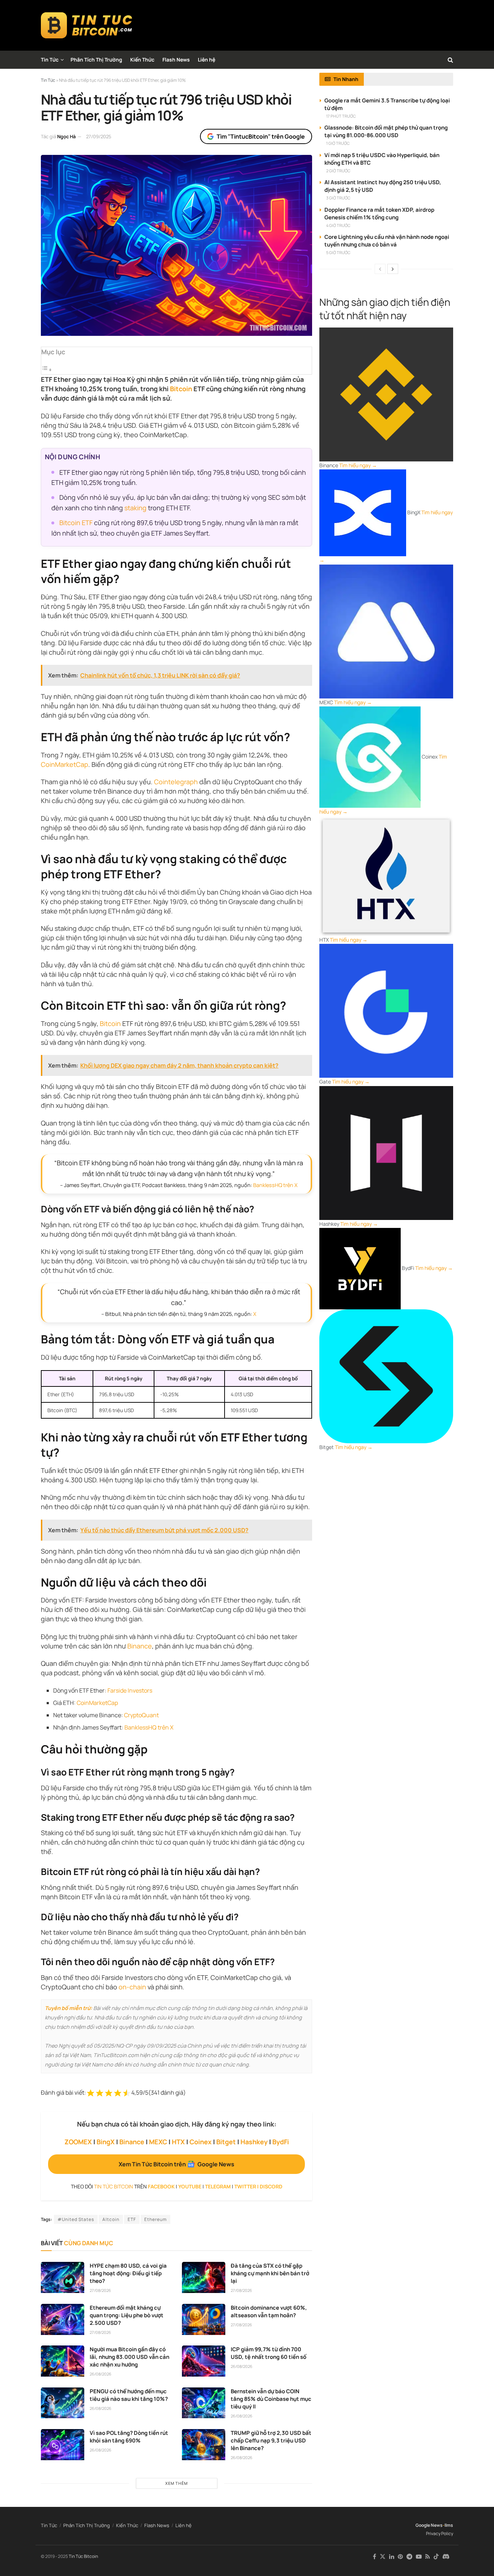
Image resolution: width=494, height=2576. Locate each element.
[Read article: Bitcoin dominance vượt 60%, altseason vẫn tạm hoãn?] (204, 2319)
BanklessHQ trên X (275, 1185)
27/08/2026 (100, 2290)
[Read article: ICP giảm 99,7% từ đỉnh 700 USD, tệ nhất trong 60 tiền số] (204, 2361)
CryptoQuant (141, 1715)
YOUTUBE (190, 2186)
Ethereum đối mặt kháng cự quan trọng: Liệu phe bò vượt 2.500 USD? (127, 2315)
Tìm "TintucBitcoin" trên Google (261, 136)
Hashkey (254, 2142)
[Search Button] (450, 60)
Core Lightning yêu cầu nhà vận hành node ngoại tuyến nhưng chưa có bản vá (387, 241)
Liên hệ (206, 60)
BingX (106, 2142)
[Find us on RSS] (428, 2557)
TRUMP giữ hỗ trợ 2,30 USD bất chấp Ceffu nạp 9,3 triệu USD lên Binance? (271, 2440)
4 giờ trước (338, 225)
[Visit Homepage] (87, 25)
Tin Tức (50, 60)
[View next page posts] (393, 269)
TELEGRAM (218, 2186)
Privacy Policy (440, 2533)
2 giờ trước (338, 171)
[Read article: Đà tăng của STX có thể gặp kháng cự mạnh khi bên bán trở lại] (204, 2277)
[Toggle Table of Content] (47, 369)
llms (449, 2525)
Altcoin (111, 2219)
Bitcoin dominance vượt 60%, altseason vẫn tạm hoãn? (269, 2311)
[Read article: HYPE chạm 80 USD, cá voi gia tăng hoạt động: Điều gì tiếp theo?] (63, 2277)
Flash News (176, 60)
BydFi (281, 2142)
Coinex (201, 2142)
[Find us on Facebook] (374, 2557)
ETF (132, 2219)
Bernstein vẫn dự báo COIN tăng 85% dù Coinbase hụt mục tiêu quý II (271, 2399)
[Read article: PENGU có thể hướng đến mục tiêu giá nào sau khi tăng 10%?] (63, 2403)
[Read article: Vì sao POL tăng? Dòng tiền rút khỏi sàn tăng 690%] (63, 2445)
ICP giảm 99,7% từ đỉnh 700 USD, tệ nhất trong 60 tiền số (269, 2353)
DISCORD (271, 2186)
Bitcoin (181, 389)
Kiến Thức (142, 60)
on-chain (132, 1987)
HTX (178, 2142)
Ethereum (156, 2219)
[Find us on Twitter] (383, 2557)
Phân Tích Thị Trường (96, 60)
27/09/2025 (99, 136)
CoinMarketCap (65, 764)
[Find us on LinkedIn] (392, 2557)
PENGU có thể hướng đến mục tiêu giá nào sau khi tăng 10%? (129, 2395)
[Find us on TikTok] (436, 2557)
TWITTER (245, 2186)
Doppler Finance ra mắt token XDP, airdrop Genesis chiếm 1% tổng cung (379, 214)
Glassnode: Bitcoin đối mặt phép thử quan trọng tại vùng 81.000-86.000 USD (386, 131)
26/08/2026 (101, 2374)
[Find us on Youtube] (419, 2557)
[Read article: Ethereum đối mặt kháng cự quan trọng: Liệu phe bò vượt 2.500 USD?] (63, 2319)
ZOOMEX (78, 2142)
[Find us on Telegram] (409, 2557)
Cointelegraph (176, 782)
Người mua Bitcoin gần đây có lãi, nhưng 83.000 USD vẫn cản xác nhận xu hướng (129, 2357)
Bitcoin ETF (76, 523)
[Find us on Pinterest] (400, 2557)
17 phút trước (341, 116)
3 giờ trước (338, 198)
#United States (76, 2219)
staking (135, 508)
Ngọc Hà (66, 136)
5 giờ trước (338, 252)
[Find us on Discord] (446, 2557)
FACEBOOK (161, 2186)
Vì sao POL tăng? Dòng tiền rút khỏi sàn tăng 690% (129, 2437)
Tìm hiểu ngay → (358, 465)
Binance (140, 1646)
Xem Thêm (176, 2483)
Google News (429, 2525)
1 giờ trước (338, 143)
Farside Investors (130, 1690)
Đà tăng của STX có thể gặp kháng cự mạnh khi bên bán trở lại (270, 2273)
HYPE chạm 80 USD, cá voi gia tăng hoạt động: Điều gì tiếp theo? (128, 2273)
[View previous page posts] (380, 269)
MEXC (158, 2142)
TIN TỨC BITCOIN (114, 2186)
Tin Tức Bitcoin (83, 2556)
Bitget (226, 2142)
